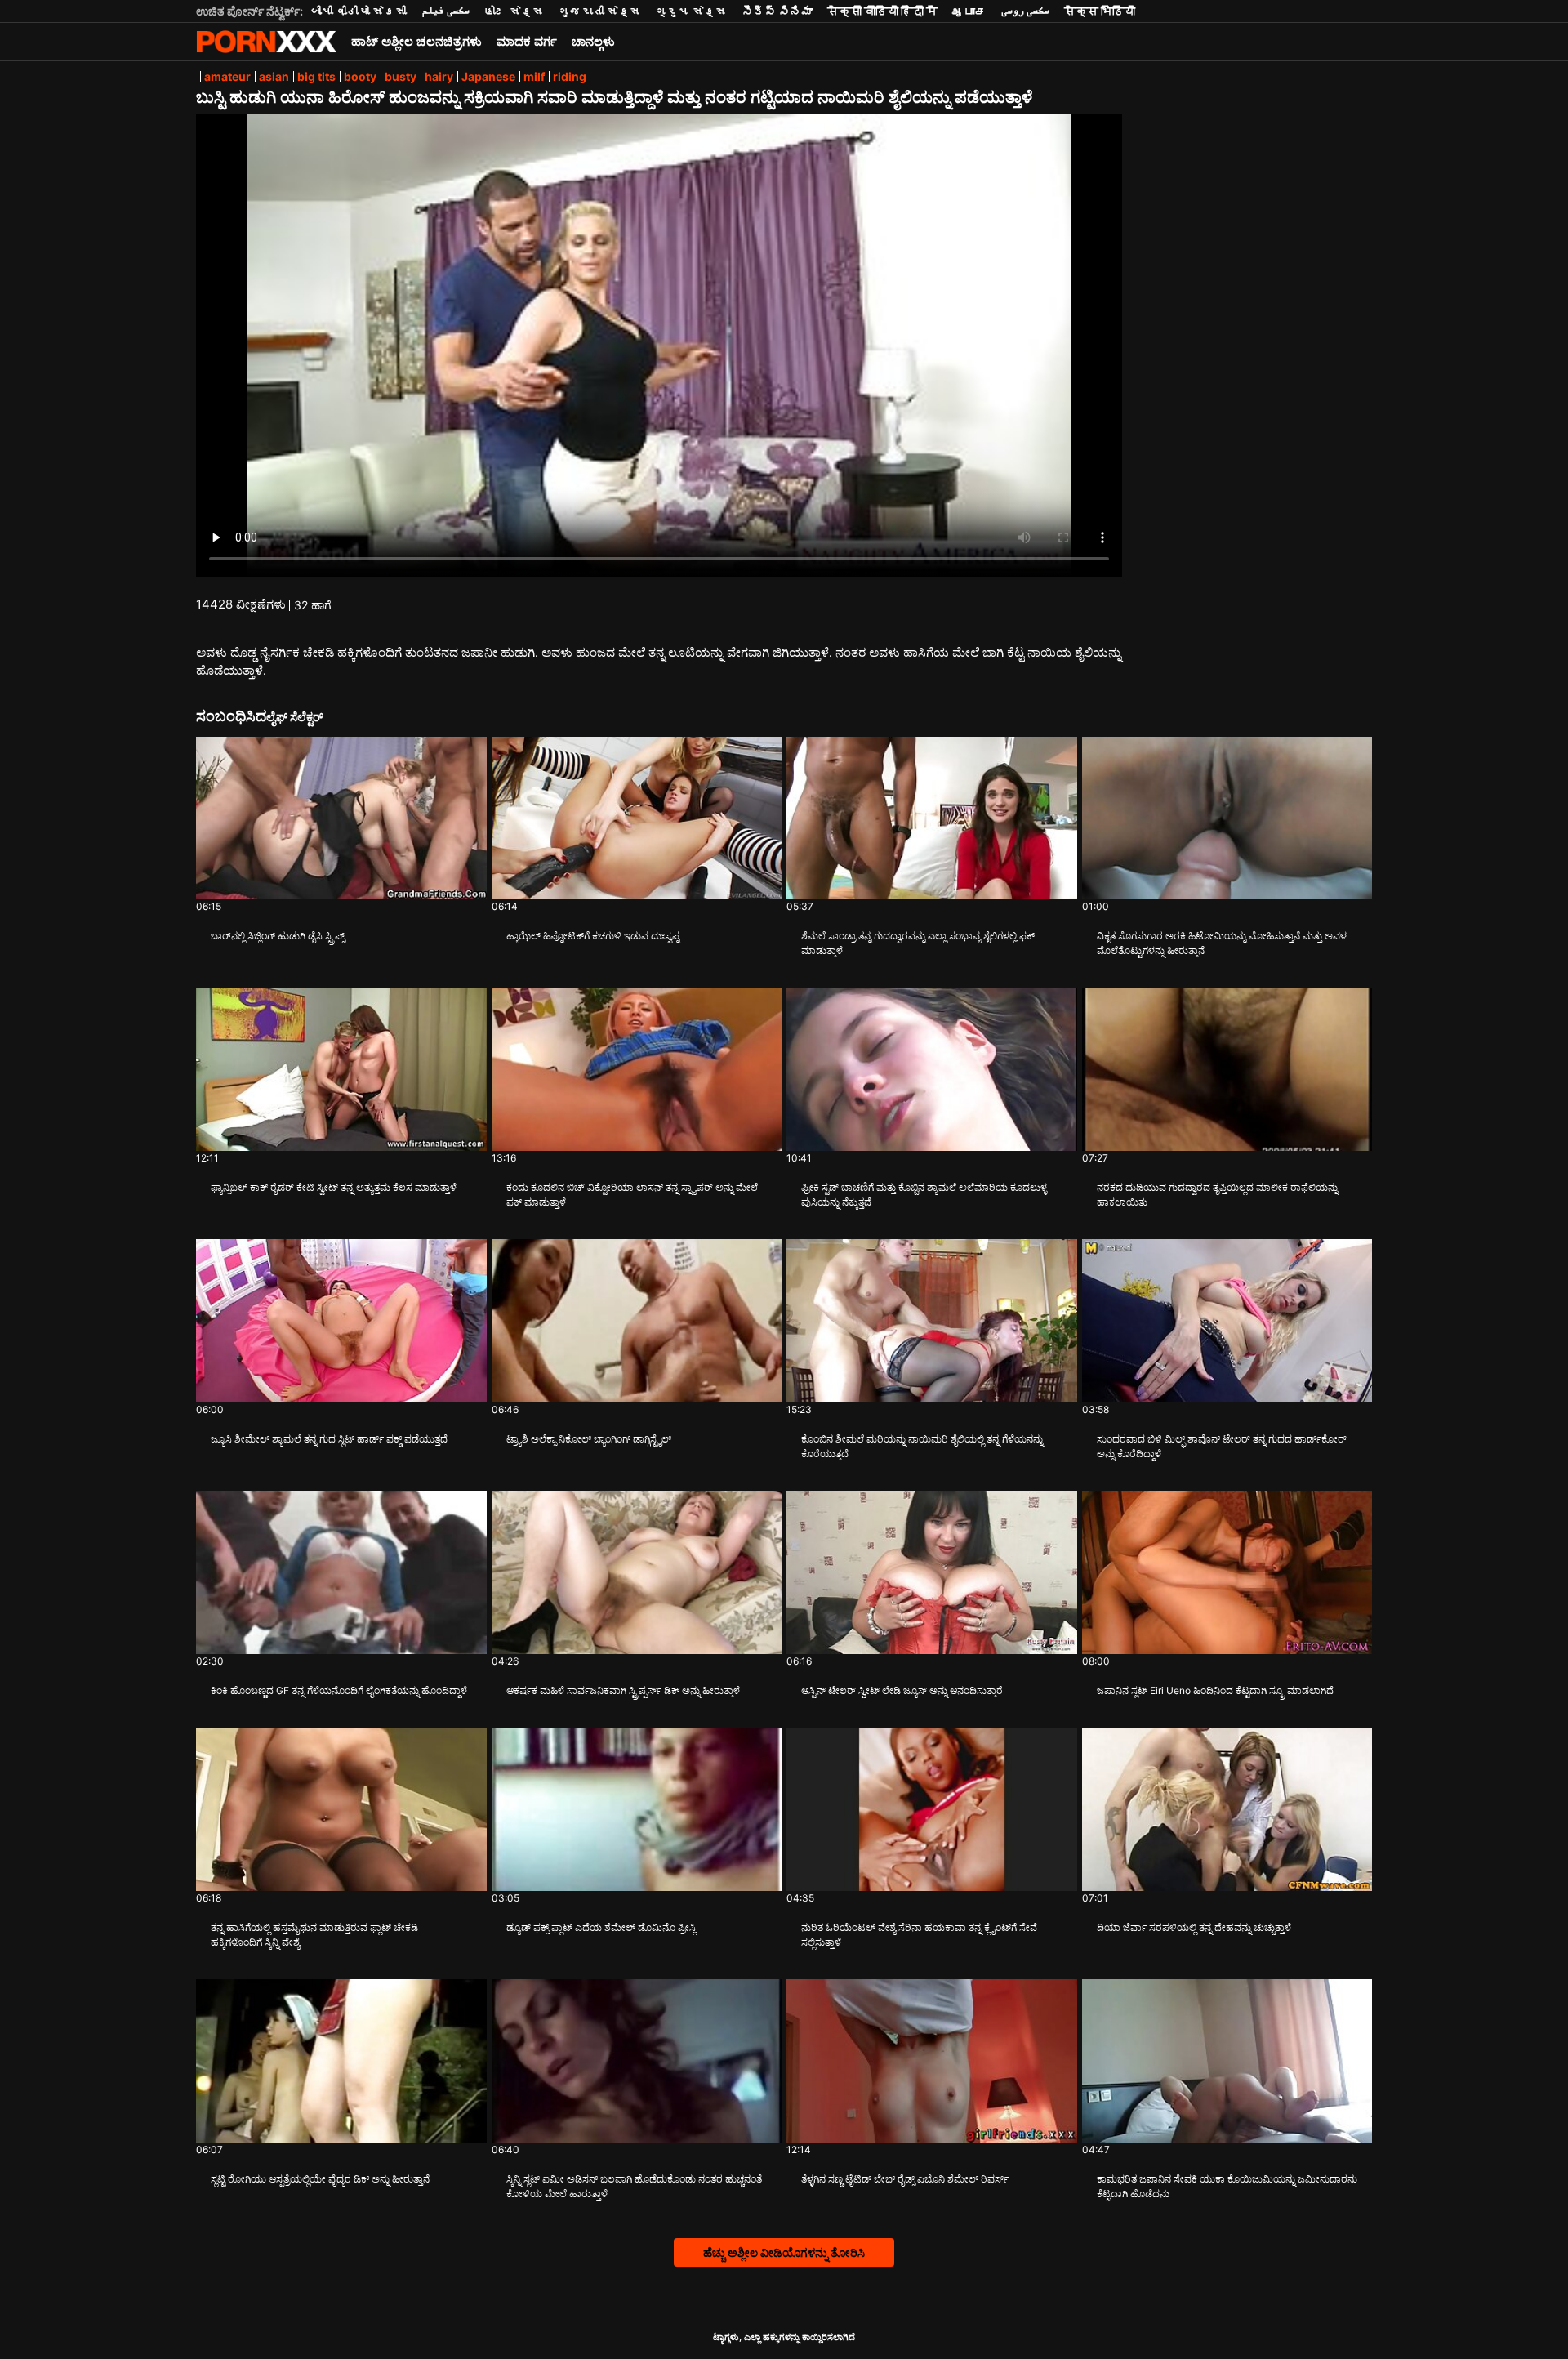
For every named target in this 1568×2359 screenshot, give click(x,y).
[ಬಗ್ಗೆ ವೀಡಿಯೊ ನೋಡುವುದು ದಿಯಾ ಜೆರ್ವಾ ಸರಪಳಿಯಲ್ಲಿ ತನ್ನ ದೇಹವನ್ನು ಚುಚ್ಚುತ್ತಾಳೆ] (1227, 1809)
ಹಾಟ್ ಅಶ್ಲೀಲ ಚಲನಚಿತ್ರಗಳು (416, 41)
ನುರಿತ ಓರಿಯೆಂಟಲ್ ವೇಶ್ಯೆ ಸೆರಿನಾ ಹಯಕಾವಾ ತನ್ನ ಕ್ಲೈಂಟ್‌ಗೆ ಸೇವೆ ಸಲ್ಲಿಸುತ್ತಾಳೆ (919, 1935)
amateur (227, 76)
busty (401, 76)
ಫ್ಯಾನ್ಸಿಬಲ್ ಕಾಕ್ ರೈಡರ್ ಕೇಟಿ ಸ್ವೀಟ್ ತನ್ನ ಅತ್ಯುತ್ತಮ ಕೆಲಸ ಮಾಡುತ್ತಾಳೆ (334, 1187)
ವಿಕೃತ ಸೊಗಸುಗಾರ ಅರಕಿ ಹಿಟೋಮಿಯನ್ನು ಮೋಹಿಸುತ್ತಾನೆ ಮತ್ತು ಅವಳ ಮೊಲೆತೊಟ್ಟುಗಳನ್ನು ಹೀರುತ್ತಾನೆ (1222, 943)
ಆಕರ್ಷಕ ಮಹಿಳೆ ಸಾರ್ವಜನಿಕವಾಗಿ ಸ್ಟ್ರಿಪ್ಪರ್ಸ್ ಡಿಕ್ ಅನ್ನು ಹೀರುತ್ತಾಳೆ (623, 1690)
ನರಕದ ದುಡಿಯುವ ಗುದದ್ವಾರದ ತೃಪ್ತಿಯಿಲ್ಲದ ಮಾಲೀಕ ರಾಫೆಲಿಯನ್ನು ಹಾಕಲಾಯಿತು (1217, 1195)
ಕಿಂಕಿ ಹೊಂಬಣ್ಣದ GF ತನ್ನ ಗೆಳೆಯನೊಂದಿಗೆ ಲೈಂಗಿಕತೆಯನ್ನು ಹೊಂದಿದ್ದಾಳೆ (339, 1690)
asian (274, 76)
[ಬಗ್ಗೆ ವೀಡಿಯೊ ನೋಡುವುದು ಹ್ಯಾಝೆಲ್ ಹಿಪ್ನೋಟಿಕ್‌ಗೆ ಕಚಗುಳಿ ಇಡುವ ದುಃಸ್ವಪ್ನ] (637, 818)
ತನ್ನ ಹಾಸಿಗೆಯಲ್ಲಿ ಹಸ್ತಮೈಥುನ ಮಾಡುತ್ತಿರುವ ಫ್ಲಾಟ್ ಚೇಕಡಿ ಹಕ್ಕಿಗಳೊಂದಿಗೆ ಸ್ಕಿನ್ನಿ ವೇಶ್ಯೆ (314, 1935)
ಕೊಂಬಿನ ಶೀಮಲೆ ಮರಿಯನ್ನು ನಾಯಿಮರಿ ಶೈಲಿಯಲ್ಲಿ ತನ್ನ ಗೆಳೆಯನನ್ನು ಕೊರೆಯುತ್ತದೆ (922, 1446)
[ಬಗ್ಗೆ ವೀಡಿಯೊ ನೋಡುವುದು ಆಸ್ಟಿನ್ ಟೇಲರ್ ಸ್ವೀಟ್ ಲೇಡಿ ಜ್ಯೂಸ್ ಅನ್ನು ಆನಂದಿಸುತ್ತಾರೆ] (932, 1572)
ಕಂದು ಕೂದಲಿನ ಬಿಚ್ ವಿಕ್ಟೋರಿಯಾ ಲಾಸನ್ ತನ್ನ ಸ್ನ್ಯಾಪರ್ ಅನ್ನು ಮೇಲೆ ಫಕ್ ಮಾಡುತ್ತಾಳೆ (632, 1195)
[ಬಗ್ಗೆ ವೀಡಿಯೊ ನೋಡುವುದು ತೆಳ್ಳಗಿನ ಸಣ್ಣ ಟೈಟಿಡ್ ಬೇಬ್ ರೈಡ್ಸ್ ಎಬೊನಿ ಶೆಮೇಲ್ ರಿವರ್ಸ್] (932, 2061)
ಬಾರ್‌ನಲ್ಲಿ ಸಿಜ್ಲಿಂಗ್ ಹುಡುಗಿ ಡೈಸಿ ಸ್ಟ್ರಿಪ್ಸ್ (278, 936)
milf (534, 76)
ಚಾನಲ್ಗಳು (593, 41)
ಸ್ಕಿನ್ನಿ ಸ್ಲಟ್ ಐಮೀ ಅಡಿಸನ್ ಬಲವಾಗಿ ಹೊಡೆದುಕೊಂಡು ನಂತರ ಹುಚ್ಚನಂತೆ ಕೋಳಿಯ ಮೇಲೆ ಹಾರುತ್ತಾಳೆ (634, 2186)
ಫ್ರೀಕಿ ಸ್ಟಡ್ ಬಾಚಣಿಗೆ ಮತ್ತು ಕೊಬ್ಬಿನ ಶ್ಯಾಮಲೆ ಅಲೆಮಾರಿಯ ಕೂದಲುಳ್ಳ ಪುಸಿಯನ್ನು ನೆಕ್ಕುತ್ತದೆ (924, 1195)
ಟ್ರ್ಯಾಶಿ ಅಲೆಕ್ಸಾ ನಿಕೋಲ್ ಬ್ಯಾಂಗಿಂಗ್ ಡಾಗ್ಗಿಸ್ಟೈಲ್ (589, 1439)
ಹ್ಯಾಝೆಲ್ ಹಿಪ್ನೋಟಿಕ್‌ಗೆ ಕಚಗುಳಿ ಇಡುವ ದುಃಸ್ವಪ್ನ (593, 936)
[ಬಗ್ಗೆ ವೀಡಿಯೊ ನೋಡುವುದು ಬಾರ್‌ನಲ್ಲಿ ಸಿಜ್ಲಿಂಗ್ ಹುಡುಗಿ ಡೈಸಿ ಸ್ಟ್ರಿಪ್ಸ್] (341, 818)
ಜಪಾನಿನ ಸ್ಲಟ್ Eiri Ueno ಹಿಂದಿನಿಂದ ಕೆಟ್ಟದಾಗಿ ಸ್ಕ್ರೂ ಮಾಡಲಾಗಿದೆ (1215, 1690)
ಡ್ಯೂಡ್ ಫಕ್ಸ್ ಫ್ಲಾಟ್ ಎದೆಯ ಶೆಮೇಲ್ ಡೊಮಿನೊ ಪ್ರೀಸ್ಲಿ (601, 1927)
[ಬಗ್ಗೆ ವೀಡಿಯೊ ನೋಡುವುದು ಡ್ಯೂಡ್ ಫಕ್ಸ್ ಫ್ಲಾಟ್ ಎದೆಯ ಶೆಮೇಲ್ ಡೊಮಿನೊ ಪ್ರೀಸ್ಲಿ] (637, 1809)
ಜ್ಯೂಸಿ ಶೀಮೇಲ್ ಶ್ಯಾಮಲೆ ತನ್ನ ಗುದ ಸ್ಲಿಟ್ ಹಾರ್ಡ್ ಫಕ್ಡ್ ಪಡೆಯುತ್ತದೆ (329, 1439)
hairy (439, 76)
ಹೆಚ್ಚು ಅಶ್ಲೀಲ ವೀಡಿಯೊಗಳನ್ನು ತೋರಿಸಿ (784, 2252)
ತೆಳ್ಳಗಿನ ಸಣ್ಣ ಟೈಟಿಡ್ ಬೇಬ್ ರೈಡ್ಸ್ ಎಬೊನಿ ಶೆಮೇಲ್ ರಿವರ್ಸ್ (905, 2179)
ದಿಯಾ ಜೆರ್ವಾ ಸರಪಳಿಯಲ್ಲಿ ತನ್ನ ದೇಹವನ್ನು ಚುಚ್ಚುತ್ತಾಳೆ (1194, 1927)
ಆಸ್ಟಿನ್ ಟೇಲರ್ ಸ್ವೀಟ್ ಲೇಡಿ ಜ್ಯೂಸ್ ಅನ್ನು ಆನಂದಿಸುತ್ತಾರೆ (902, 1690)
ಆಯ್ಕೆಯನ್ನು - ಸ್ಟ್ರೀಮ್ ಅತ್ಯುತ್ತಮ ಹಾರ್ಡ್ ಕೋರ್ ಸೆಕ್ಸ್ (266, 42)
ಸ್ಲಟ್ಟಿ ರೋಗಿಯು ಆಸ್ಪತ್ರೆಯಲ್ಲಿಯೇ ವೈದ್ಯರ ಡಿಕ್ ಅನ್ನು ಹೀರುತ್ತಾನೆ (320, 2179)
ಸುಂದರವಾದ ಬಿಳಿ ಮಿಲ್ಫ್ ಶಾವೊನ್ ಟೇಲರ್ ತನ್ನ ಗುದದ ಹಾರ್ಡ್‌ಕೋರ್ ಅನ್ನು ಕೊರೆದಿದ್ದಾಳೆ (1222, 1446)
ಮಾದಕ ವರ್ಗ (527, 41)
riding (570, 76)
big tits (316, 76)
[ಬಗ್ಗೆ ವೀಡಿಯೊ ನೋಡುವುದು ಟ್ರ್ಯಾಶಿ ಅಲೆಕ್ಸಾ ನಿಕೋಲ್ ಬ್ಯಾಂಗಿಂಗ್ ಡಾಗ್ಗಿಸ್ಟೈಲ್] (637, 1321)
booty (360, 76)
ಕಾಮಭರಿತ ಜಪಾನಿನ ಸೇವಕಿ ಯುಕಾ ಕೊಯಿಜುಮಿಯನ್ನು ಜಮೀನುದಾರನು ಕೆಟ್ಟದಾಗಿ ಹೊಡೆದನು (1227, 2186)
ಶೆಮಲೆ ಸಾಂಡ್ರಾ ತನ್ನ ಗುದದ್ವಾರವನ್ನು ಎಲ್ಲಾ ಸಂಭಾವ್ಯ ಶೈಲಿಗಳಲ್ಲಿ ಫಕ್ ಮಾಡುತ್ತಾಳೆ (918, 943)
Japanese (488, 76)
